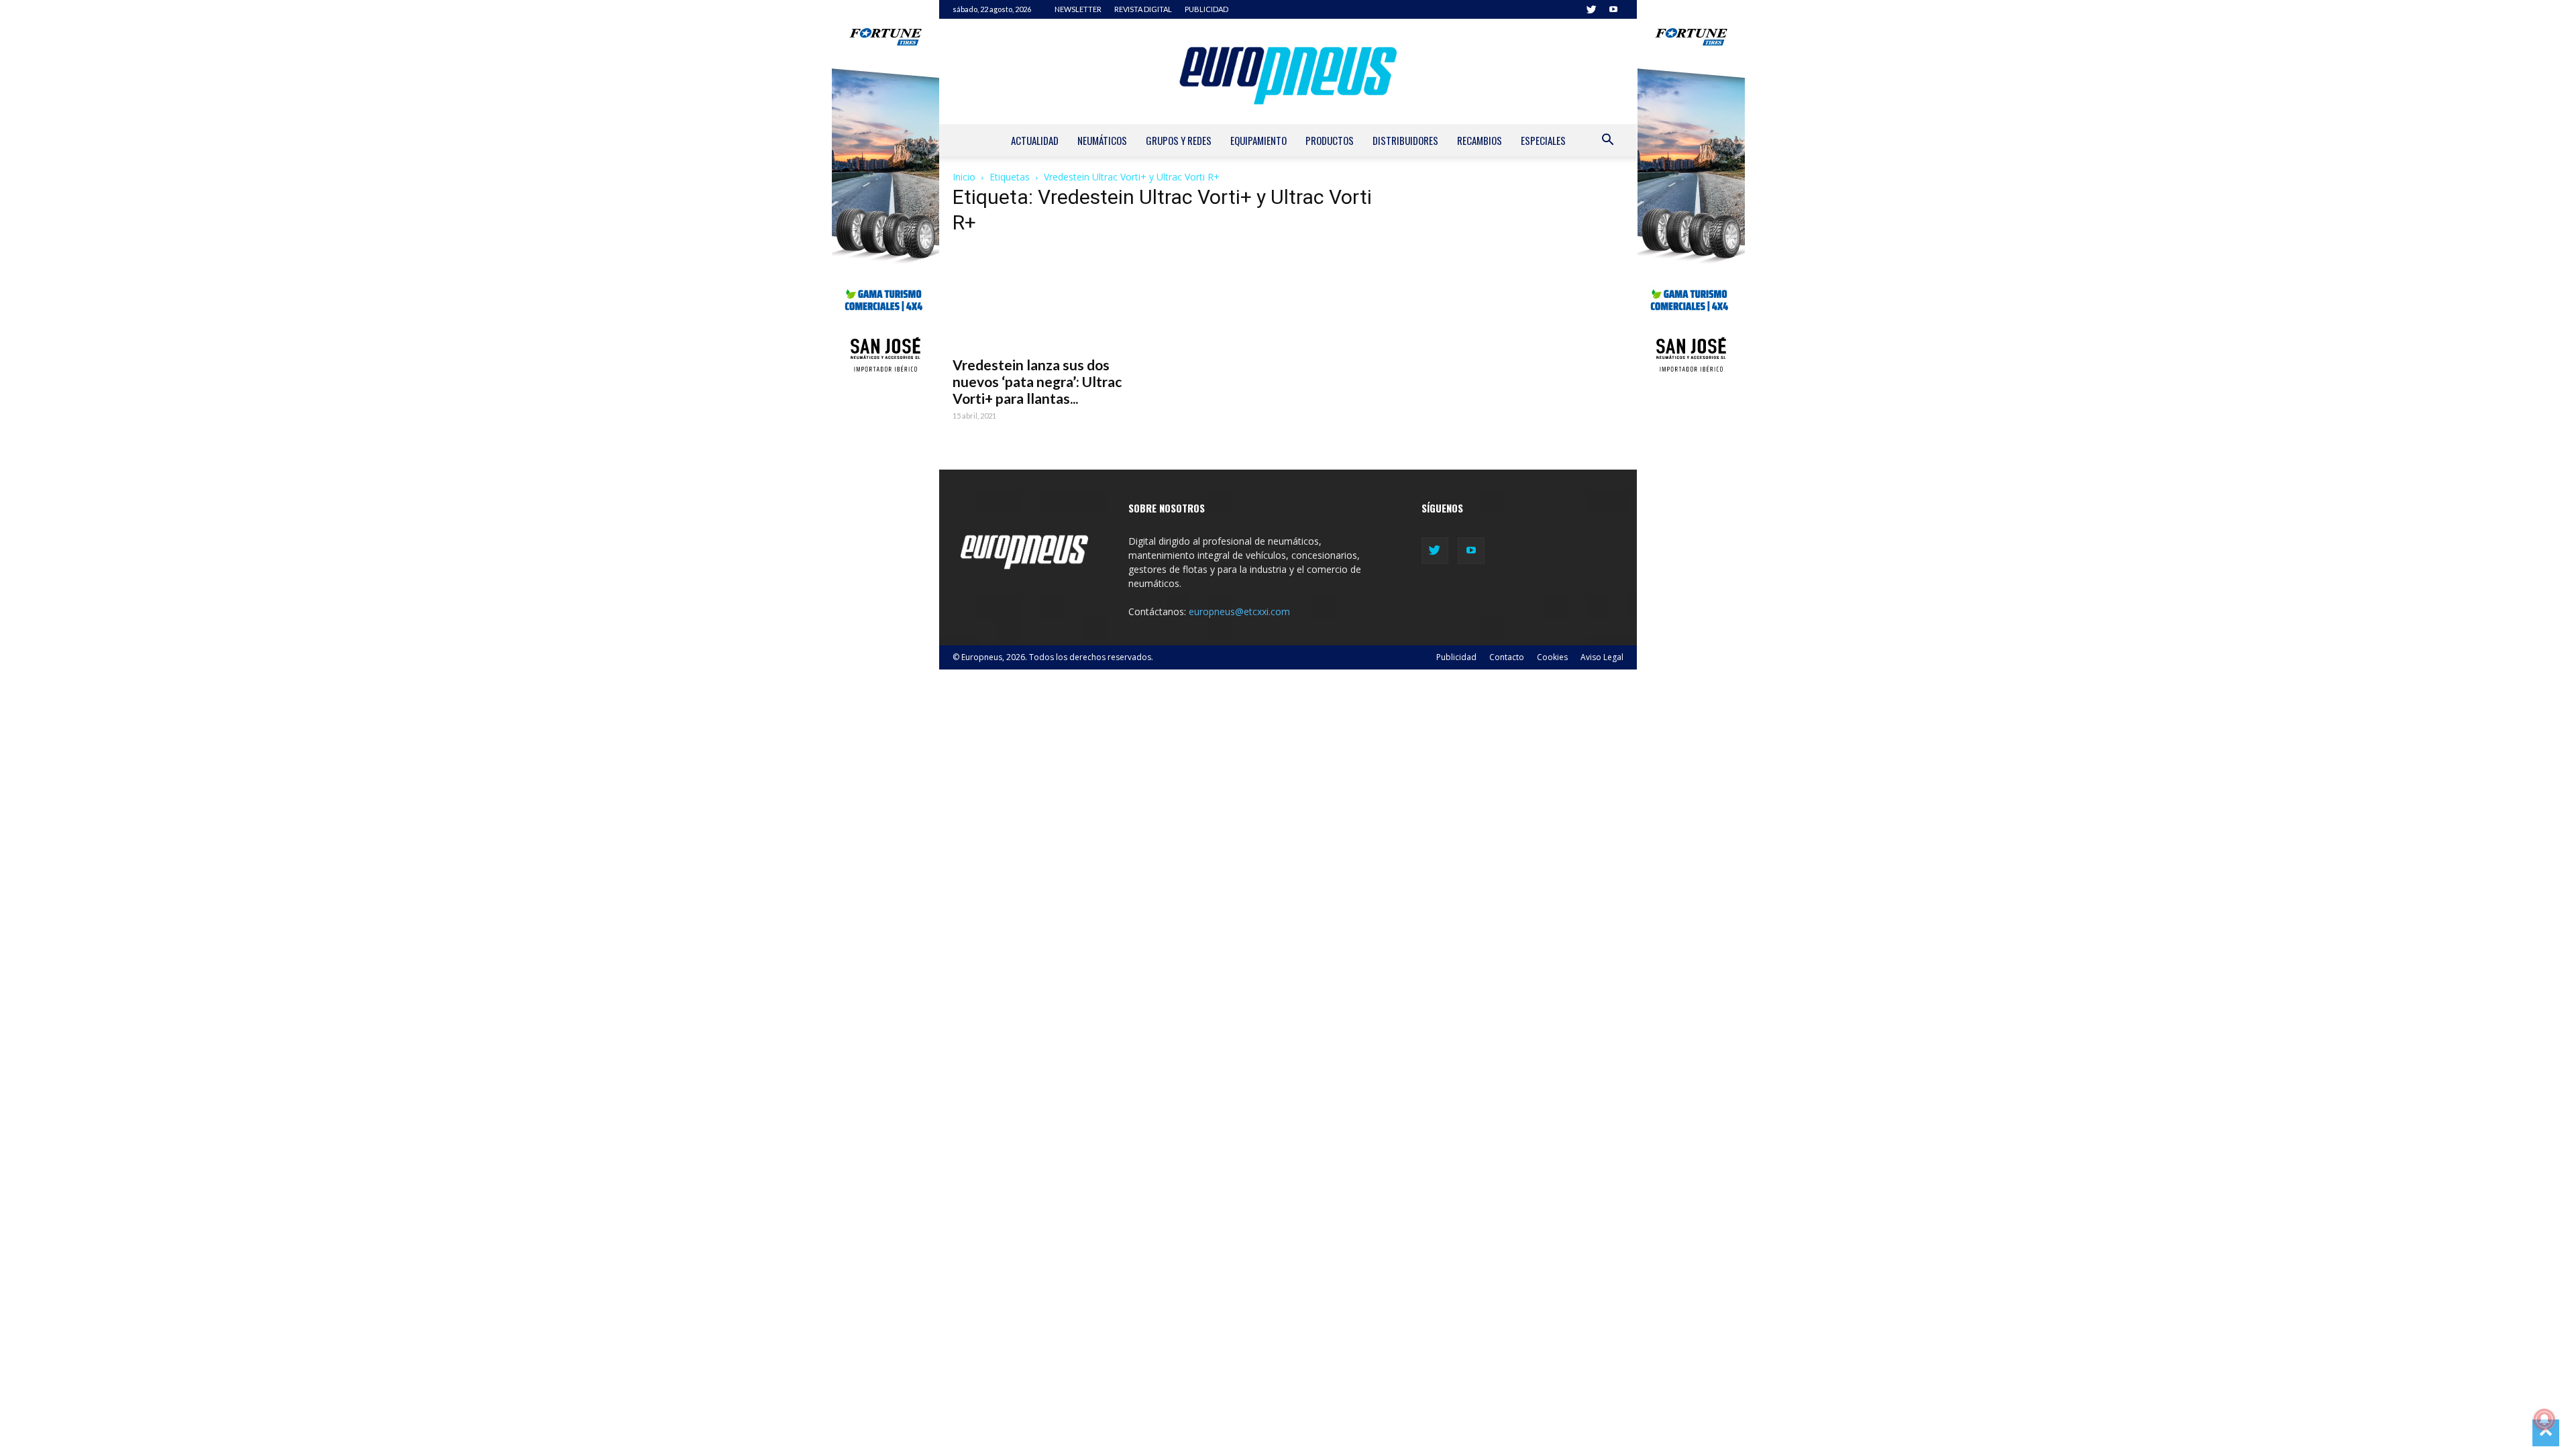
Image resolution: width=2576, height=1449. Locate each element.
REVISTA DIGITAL (1143, 9)
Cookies (1552, 657)
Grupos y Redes (1179, 140)
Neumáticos (1102, 140)
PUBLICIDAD (1206, 9)
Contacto (1507, 657)
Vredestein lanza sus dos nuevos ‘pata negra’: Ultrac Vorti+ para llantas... (1037, 381)
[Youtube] (1613, 9)
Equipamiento (1258, 140)
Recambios (1480, 140)
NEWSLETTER (1078, 9)
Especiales (1543, 140)
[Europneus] (1288, 71)
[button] (1607, 141)
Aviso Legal (1602, 657)
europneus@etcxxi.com (1239, 611)
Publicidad (1456, 657)
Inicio (964, 177)
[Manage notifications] (2544, 1419)
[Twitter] (1591, 9)
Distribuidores (1405, 140)
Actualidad (1035, 140)
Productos (1330, 140)
